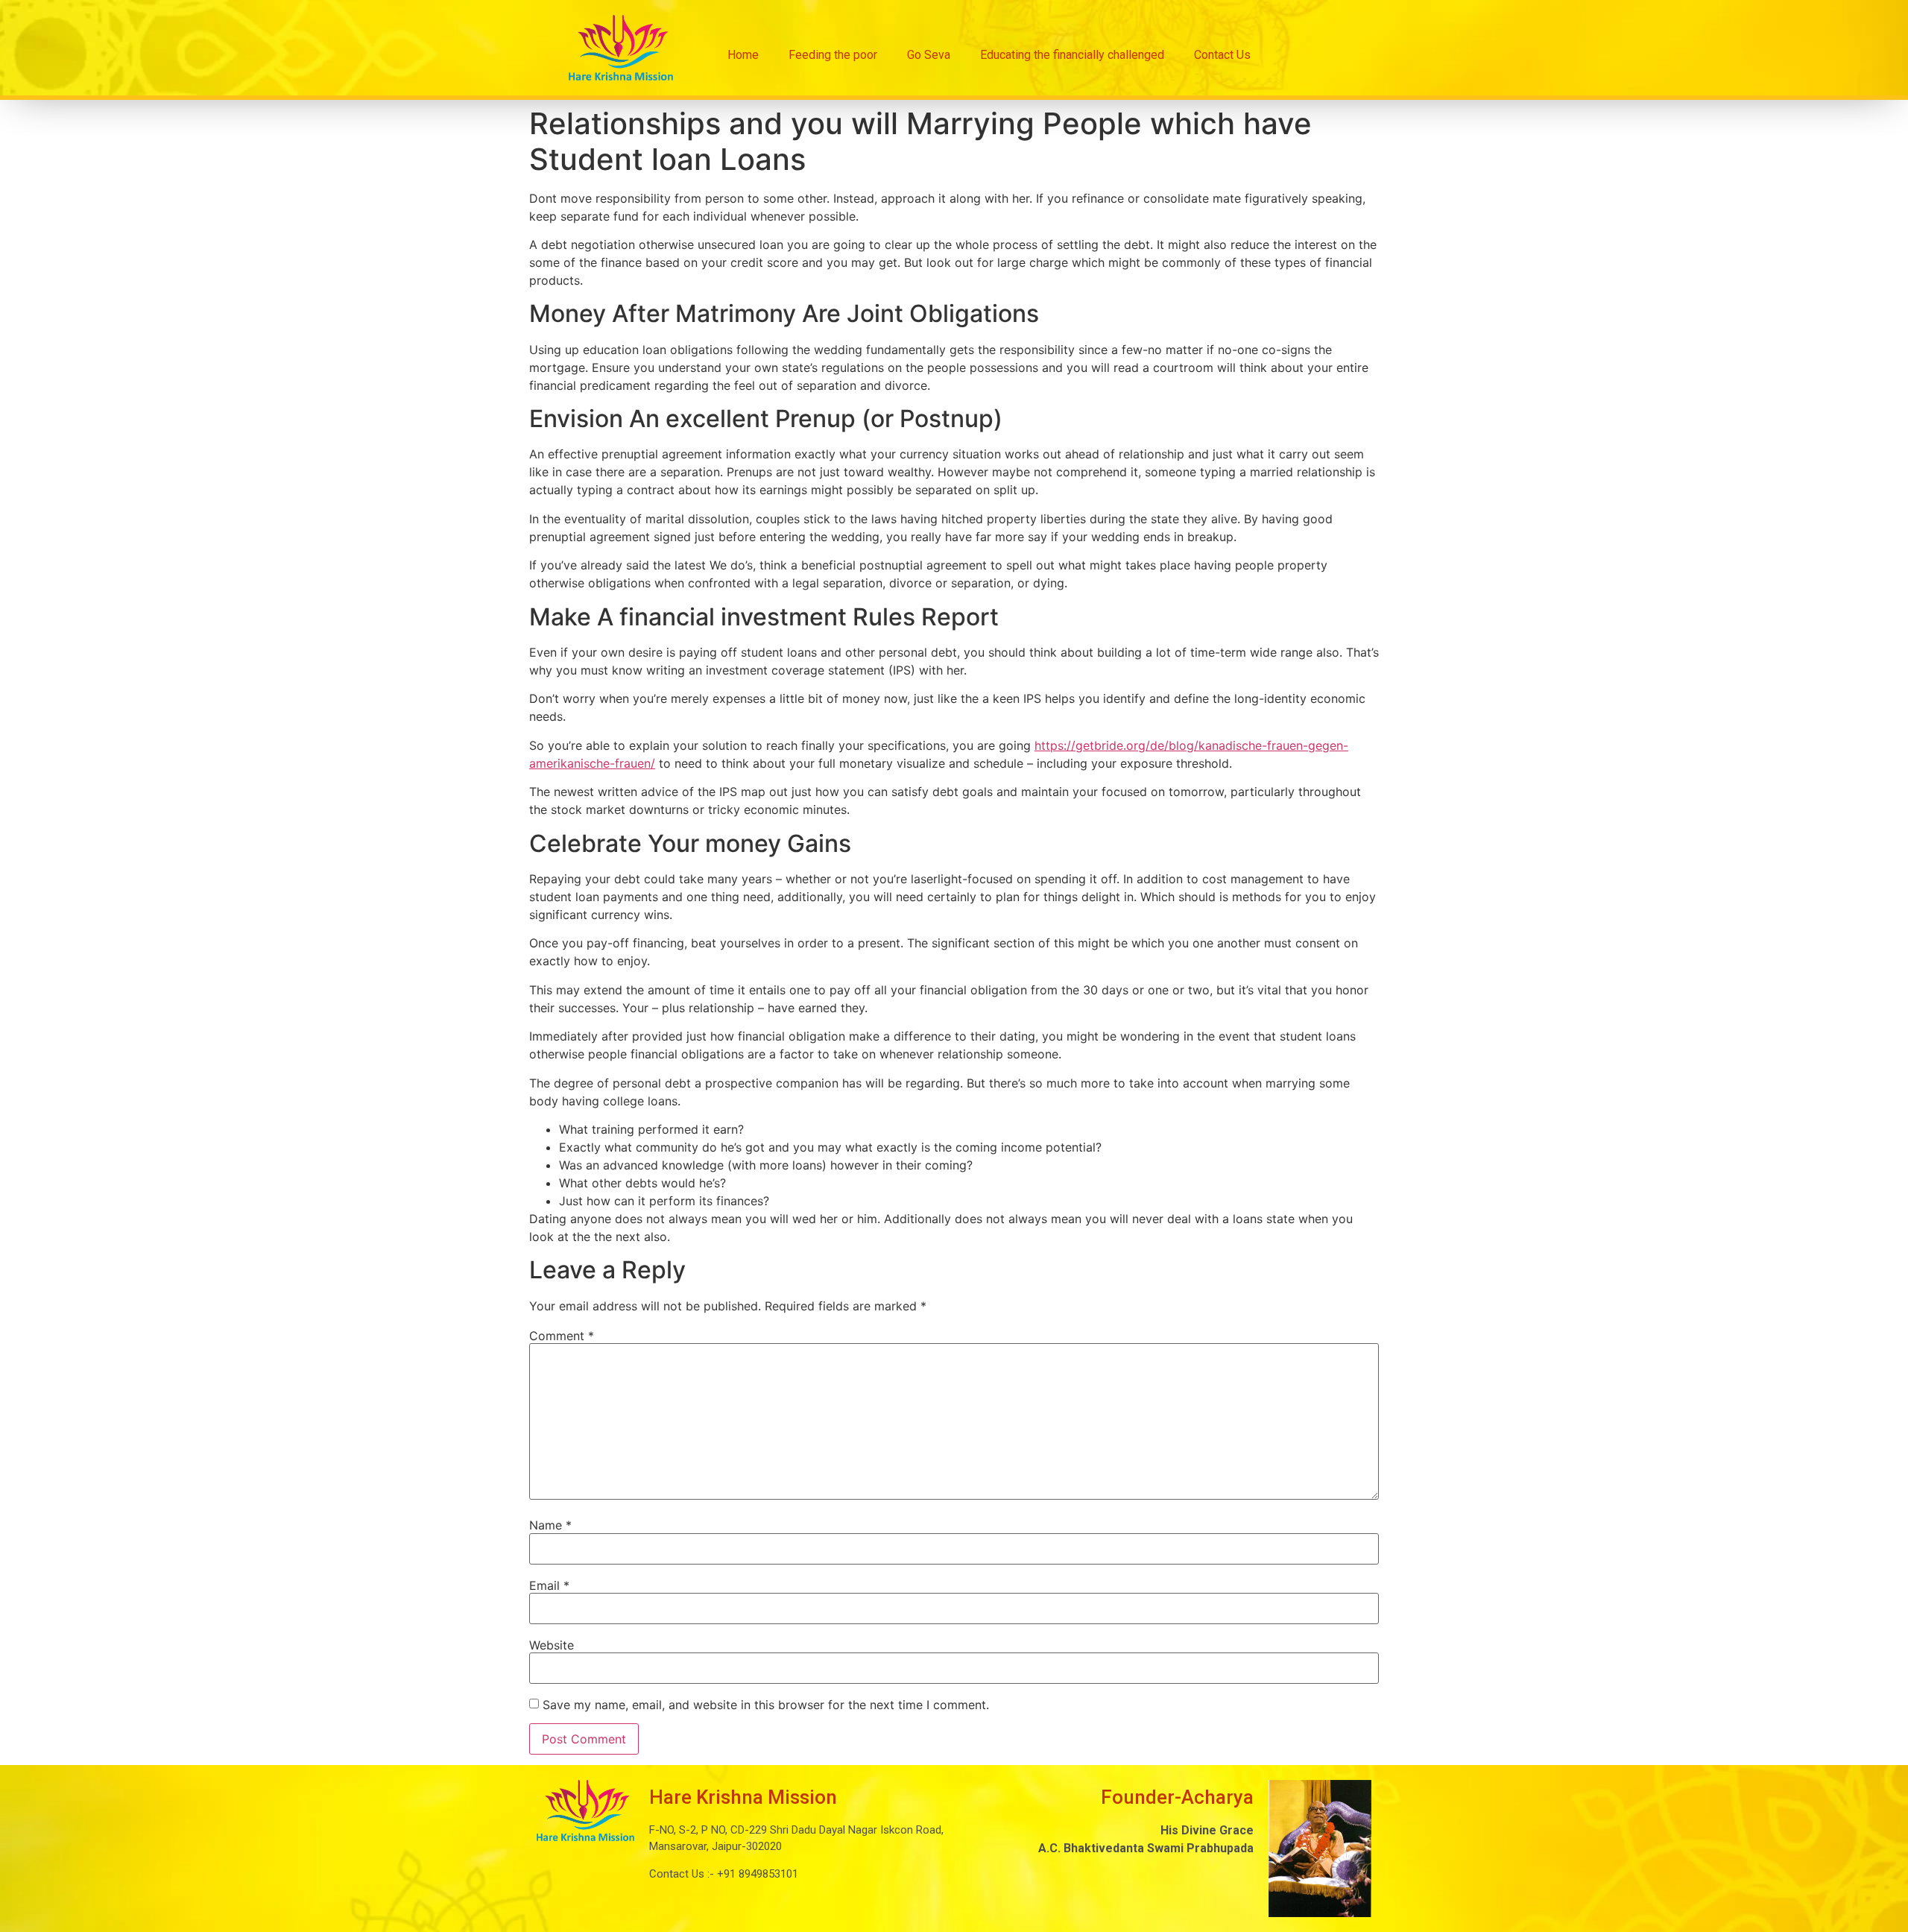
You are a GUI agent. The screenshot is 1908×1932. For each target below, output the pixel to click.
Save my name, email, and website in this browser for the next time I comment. (766, 1705)
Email (549, 1585)
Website (552, 1645)
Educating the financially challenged (1072, 55)
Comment (562, 1336)
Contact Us (1222, 55)
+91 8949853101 (756, 1874)
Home (743, 55)
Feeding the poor (833, 55)
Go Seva (929, 55)
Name (550, 1525)
